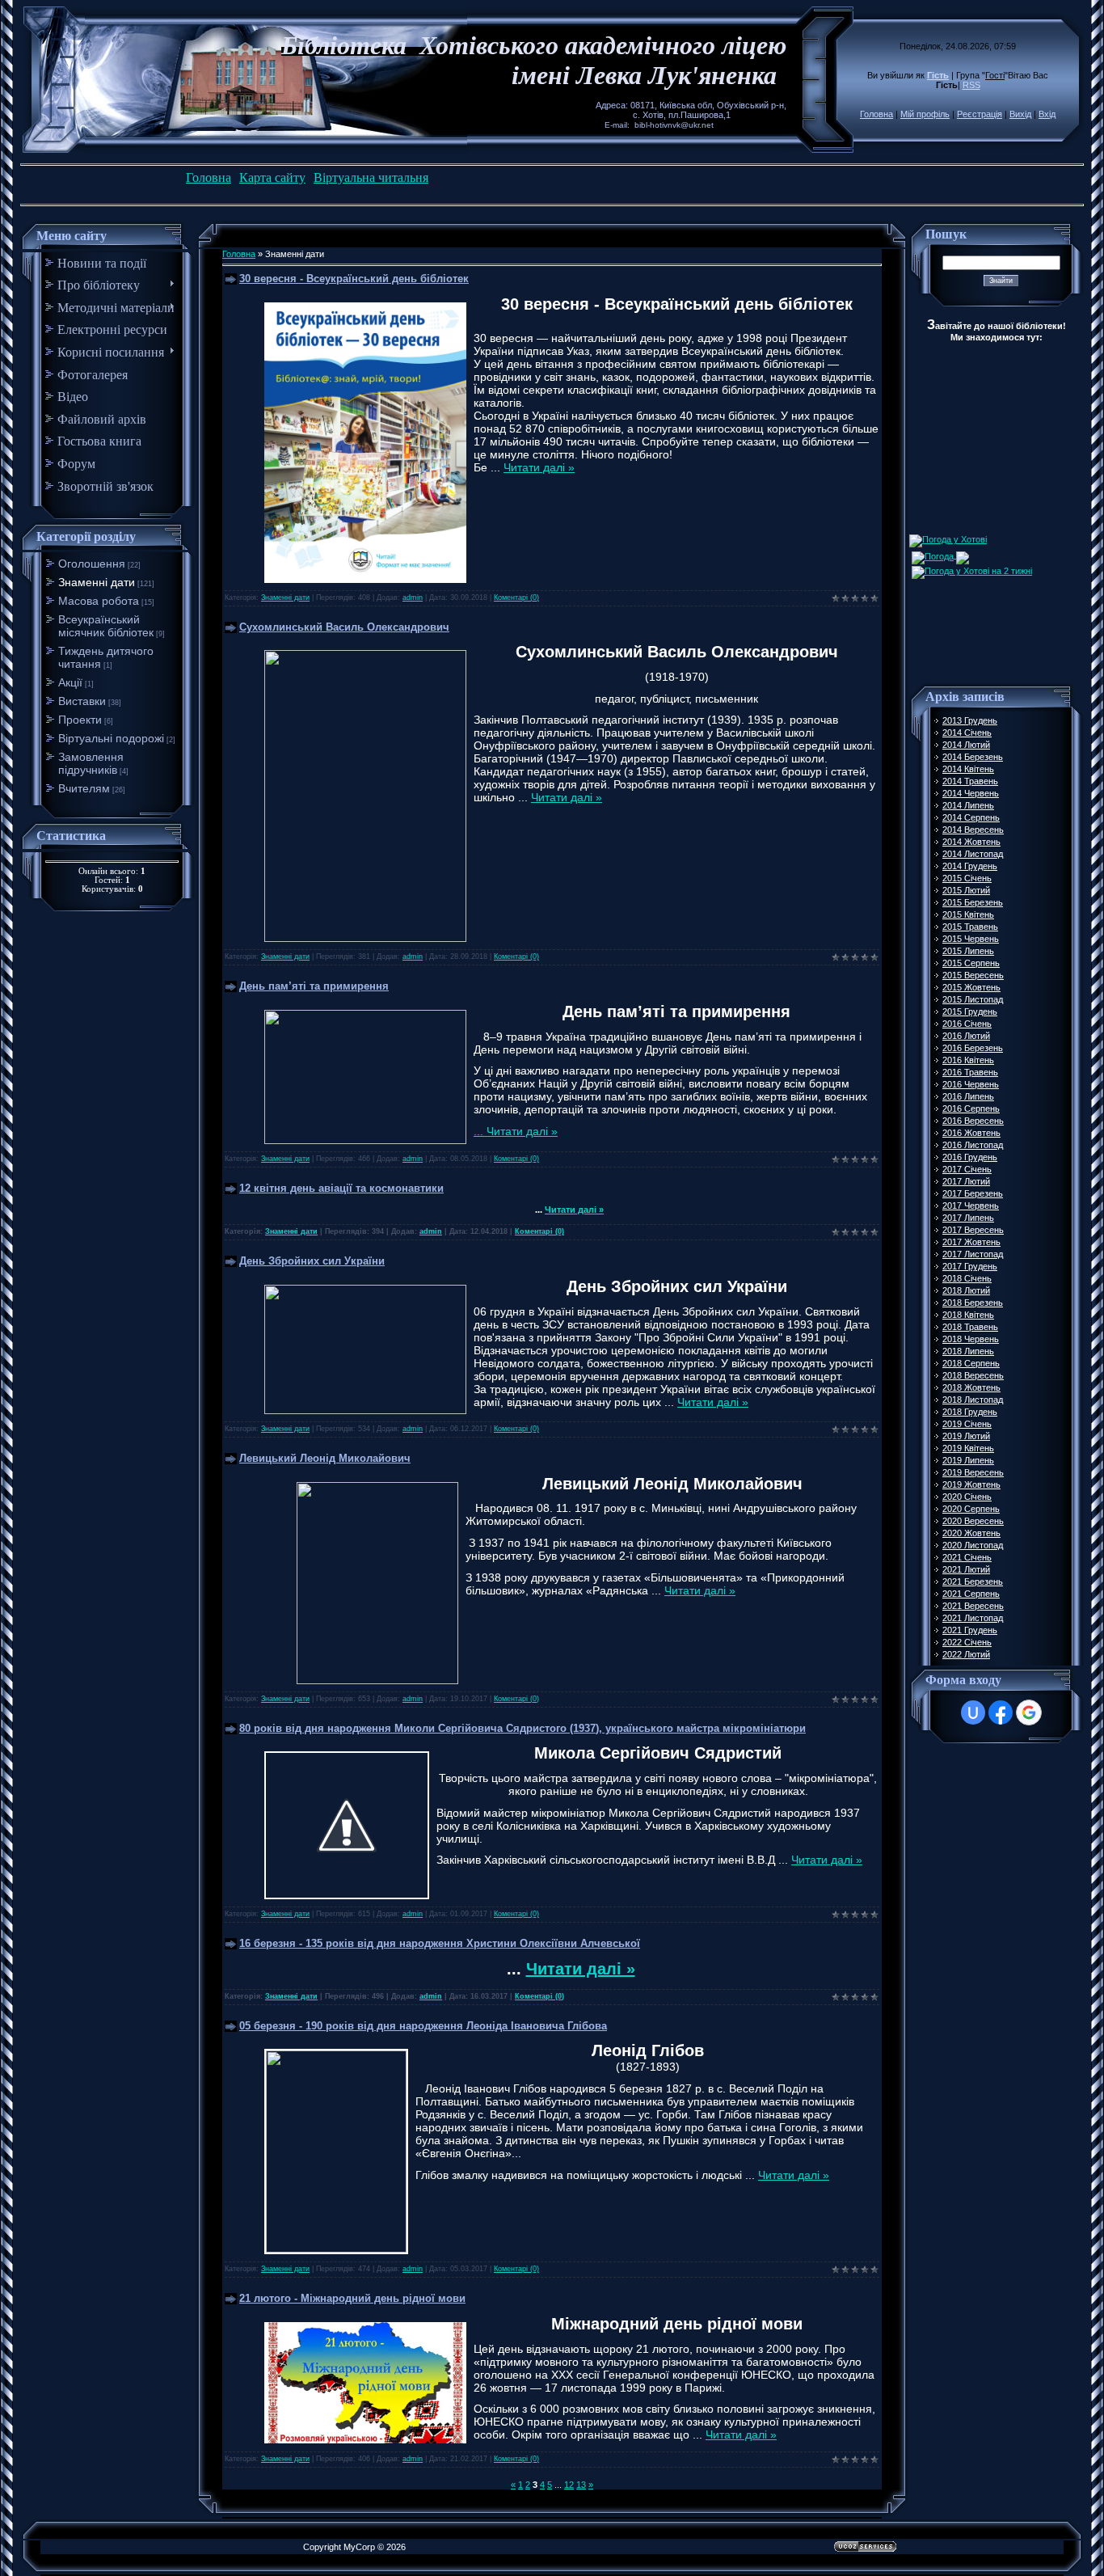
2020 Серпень (971, 1509)
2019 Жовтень (971, 1484)
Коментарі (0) (516, 598)
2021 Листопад (973, 1618)
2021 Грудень (970, 1630)
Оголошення (92, 564)
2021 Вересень (973, 1606)
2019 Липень (968, 1460)
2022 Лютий (966, 1654)
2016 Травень (970, 1072)
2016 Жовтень (971, 1133)
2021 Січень (967, 1557)
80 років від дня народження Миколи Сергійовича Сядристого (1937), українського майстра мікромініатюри (523, 1728)
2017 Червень (971, 1206)
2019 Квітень (968, 1448)
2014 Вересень (973, 830)
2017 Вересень (973, 1230)
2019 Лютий (966, 1436)
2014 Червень (971, 793)
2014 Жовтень (971, 842)
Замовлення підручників (91, 763)
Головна (876, 114)
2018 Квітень (968, 1315)
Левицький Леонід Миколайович (325, 1458)
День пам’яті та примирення (314, 986)
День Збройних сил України (312, 1261)
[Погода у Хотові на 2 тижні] (972, 569)
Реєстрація (980, 114)
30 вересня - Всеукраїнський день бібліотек (354, 279)
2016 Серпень (971, 1109)
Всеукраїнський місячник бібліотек (106, 626)
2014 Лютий (966, 745)
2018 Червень (971, 1339)
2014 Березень (973, 757)
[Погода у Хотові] (948, 539)
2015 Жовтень (971, 987)
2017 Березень (973, 1193)
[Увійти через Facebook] (1001, 1712)
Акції (70, 682)
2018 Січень (967, 1278)
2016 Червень (971, 1084)
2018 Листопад (973, 1400)
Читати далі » (539, 467)
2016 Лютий (966, 1036)
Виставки (82, 701)
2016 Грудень (970, 1157)
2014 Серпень (971, 817)
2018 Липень (968, 1351)
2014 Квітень (968, 769)
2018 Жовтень (971, 1387)
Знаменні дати (97, 582)
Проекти (80, 720)
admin (413, 598)
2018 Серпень (971, 1363)
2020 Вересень (973, 1521)
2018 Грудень (970, 1412)
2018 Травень (970, 1327)
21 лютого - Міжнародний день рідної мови (352, 2298)
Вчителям (84, 788)
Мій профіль (925, 114)
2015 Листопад (973, 999)
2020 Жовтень (971, 1533)
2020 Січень (967, 1497)
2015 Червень (971, 939)
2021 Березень (973, 1581)
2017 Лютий (966, 1181)
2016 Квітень (968, 1060)
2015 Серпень (971, 963)
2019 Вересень (973, 1472)
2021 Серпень (971, 1594)
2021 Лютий (966, 1569)
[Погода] (940, 555)
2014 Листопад (973, 854)
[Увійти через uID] (973, 1712)
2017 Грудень (970, 1266)
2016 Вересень (973, 1121)
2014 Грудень (970, 866)
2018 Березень (973, 1303)
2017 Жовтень (971, 1242)
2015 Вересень (973, 975)
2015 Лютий (966, 890)
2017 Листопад (973, 1254)
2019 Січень (967, 1424)
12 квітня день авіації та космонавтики (341, 1188)
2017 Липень (968, 1218)
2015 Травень (970, 927)
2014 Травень (970, 781)
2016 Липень (968, 1096)
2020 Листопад (973, 1545)
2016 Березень (973, 1048)
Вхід (1047, 114)
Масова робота (99, 601)
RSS (971, 85)
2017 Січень (967, 1169)
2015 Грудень (970, 1011)
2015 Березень (973, 902)
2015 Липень (968, 951)
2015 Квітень (968, 914)
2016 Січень (967, 1024)
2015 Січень (967, 878)
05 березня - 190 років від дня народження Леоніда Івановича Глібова (423, 2026)
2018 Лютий (966, 1290)
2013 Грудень (970, 720)
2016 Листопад (973, 1145)
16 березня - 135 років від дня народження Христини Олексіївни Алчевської (440, 1943)
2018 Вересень (973, 1375)
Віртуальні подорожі (111, 738)
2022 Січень (967, 1642)
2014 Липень (968, 805)
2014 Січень (967, 733)
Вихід (1020, 114)
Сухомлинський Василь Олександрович (344, 627)
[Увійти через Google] (1029, 1712)
